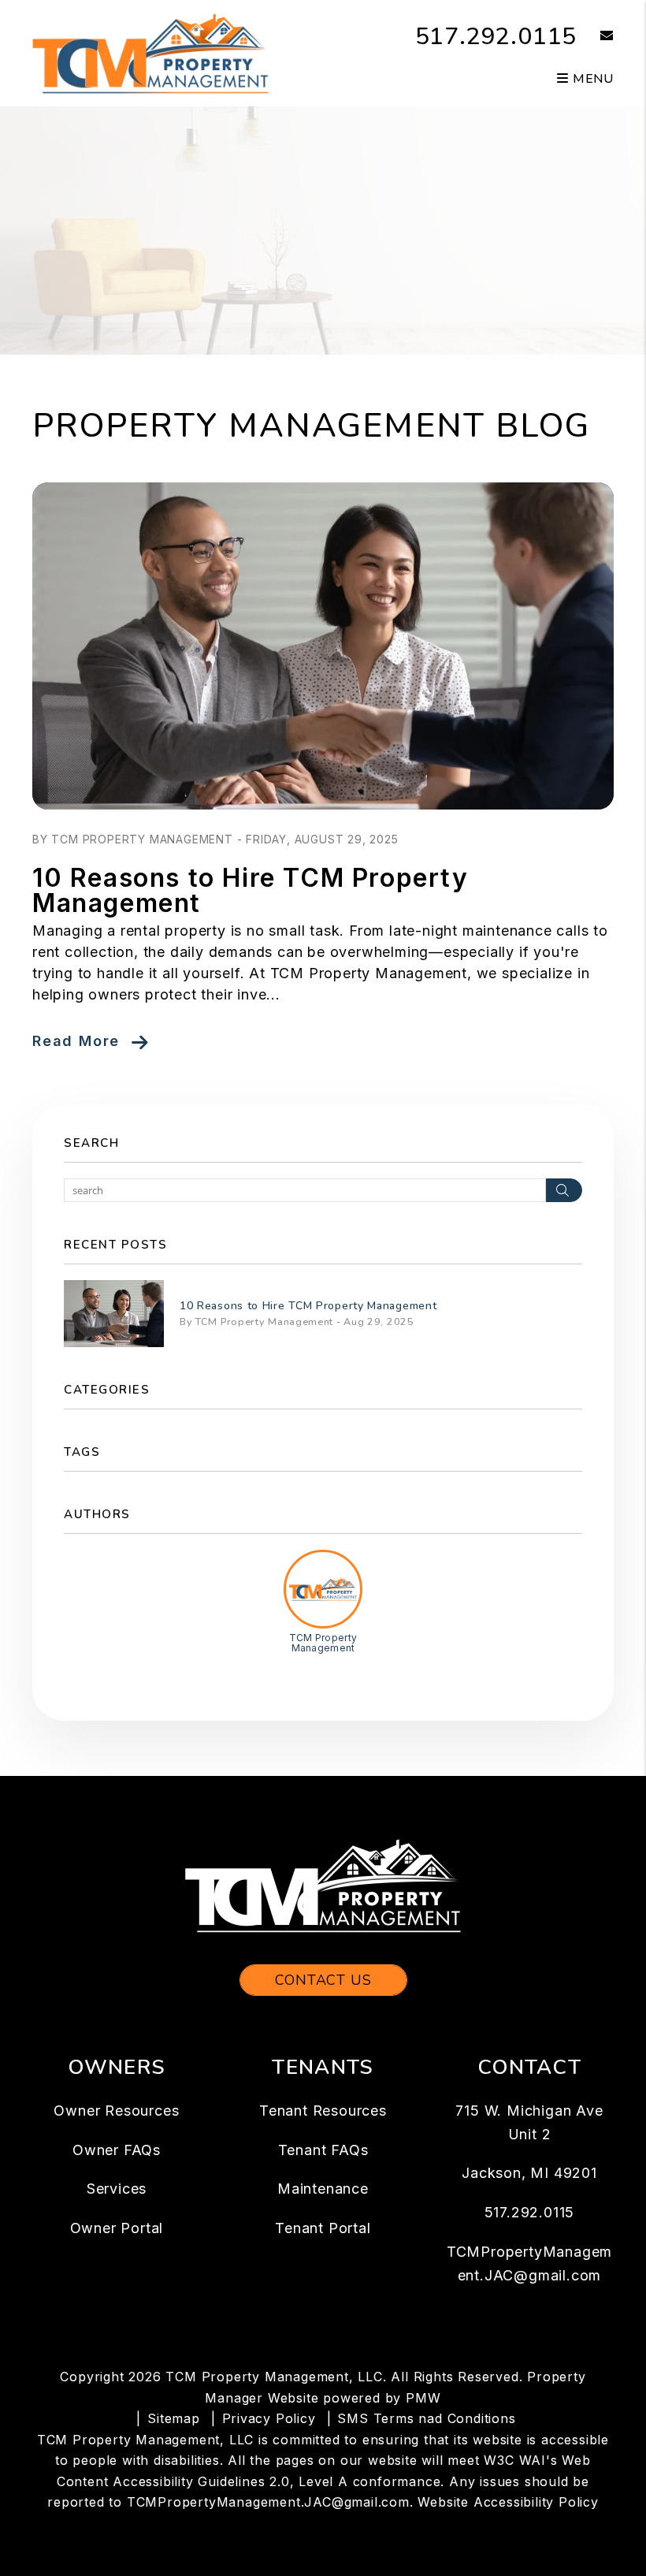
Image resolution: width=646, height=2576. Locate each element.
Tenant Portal (323, 2228)
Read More (76, 1041)
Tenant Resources (323, 2111)
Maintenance (323, 2189)
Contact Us (323, 1980)
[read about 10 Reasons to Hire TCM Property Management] (323, 646)
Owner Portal (117, 2228)
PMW (423, 2398)
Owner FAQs (117, 2150)
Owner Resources (116, 2111)
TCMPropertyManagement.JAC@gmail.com (268, 2502)
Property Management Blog (311, 426)
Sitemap (174, 2418)
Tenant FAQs (323, 2150)
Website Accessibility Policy (508, 2502)
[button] (595, 37)
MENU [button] (591, 79)
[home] (150, 52)
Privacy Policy (269, 2418)
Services (117, 2189)
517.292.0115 (496, 37)
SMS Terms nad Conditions (426, 2418)
